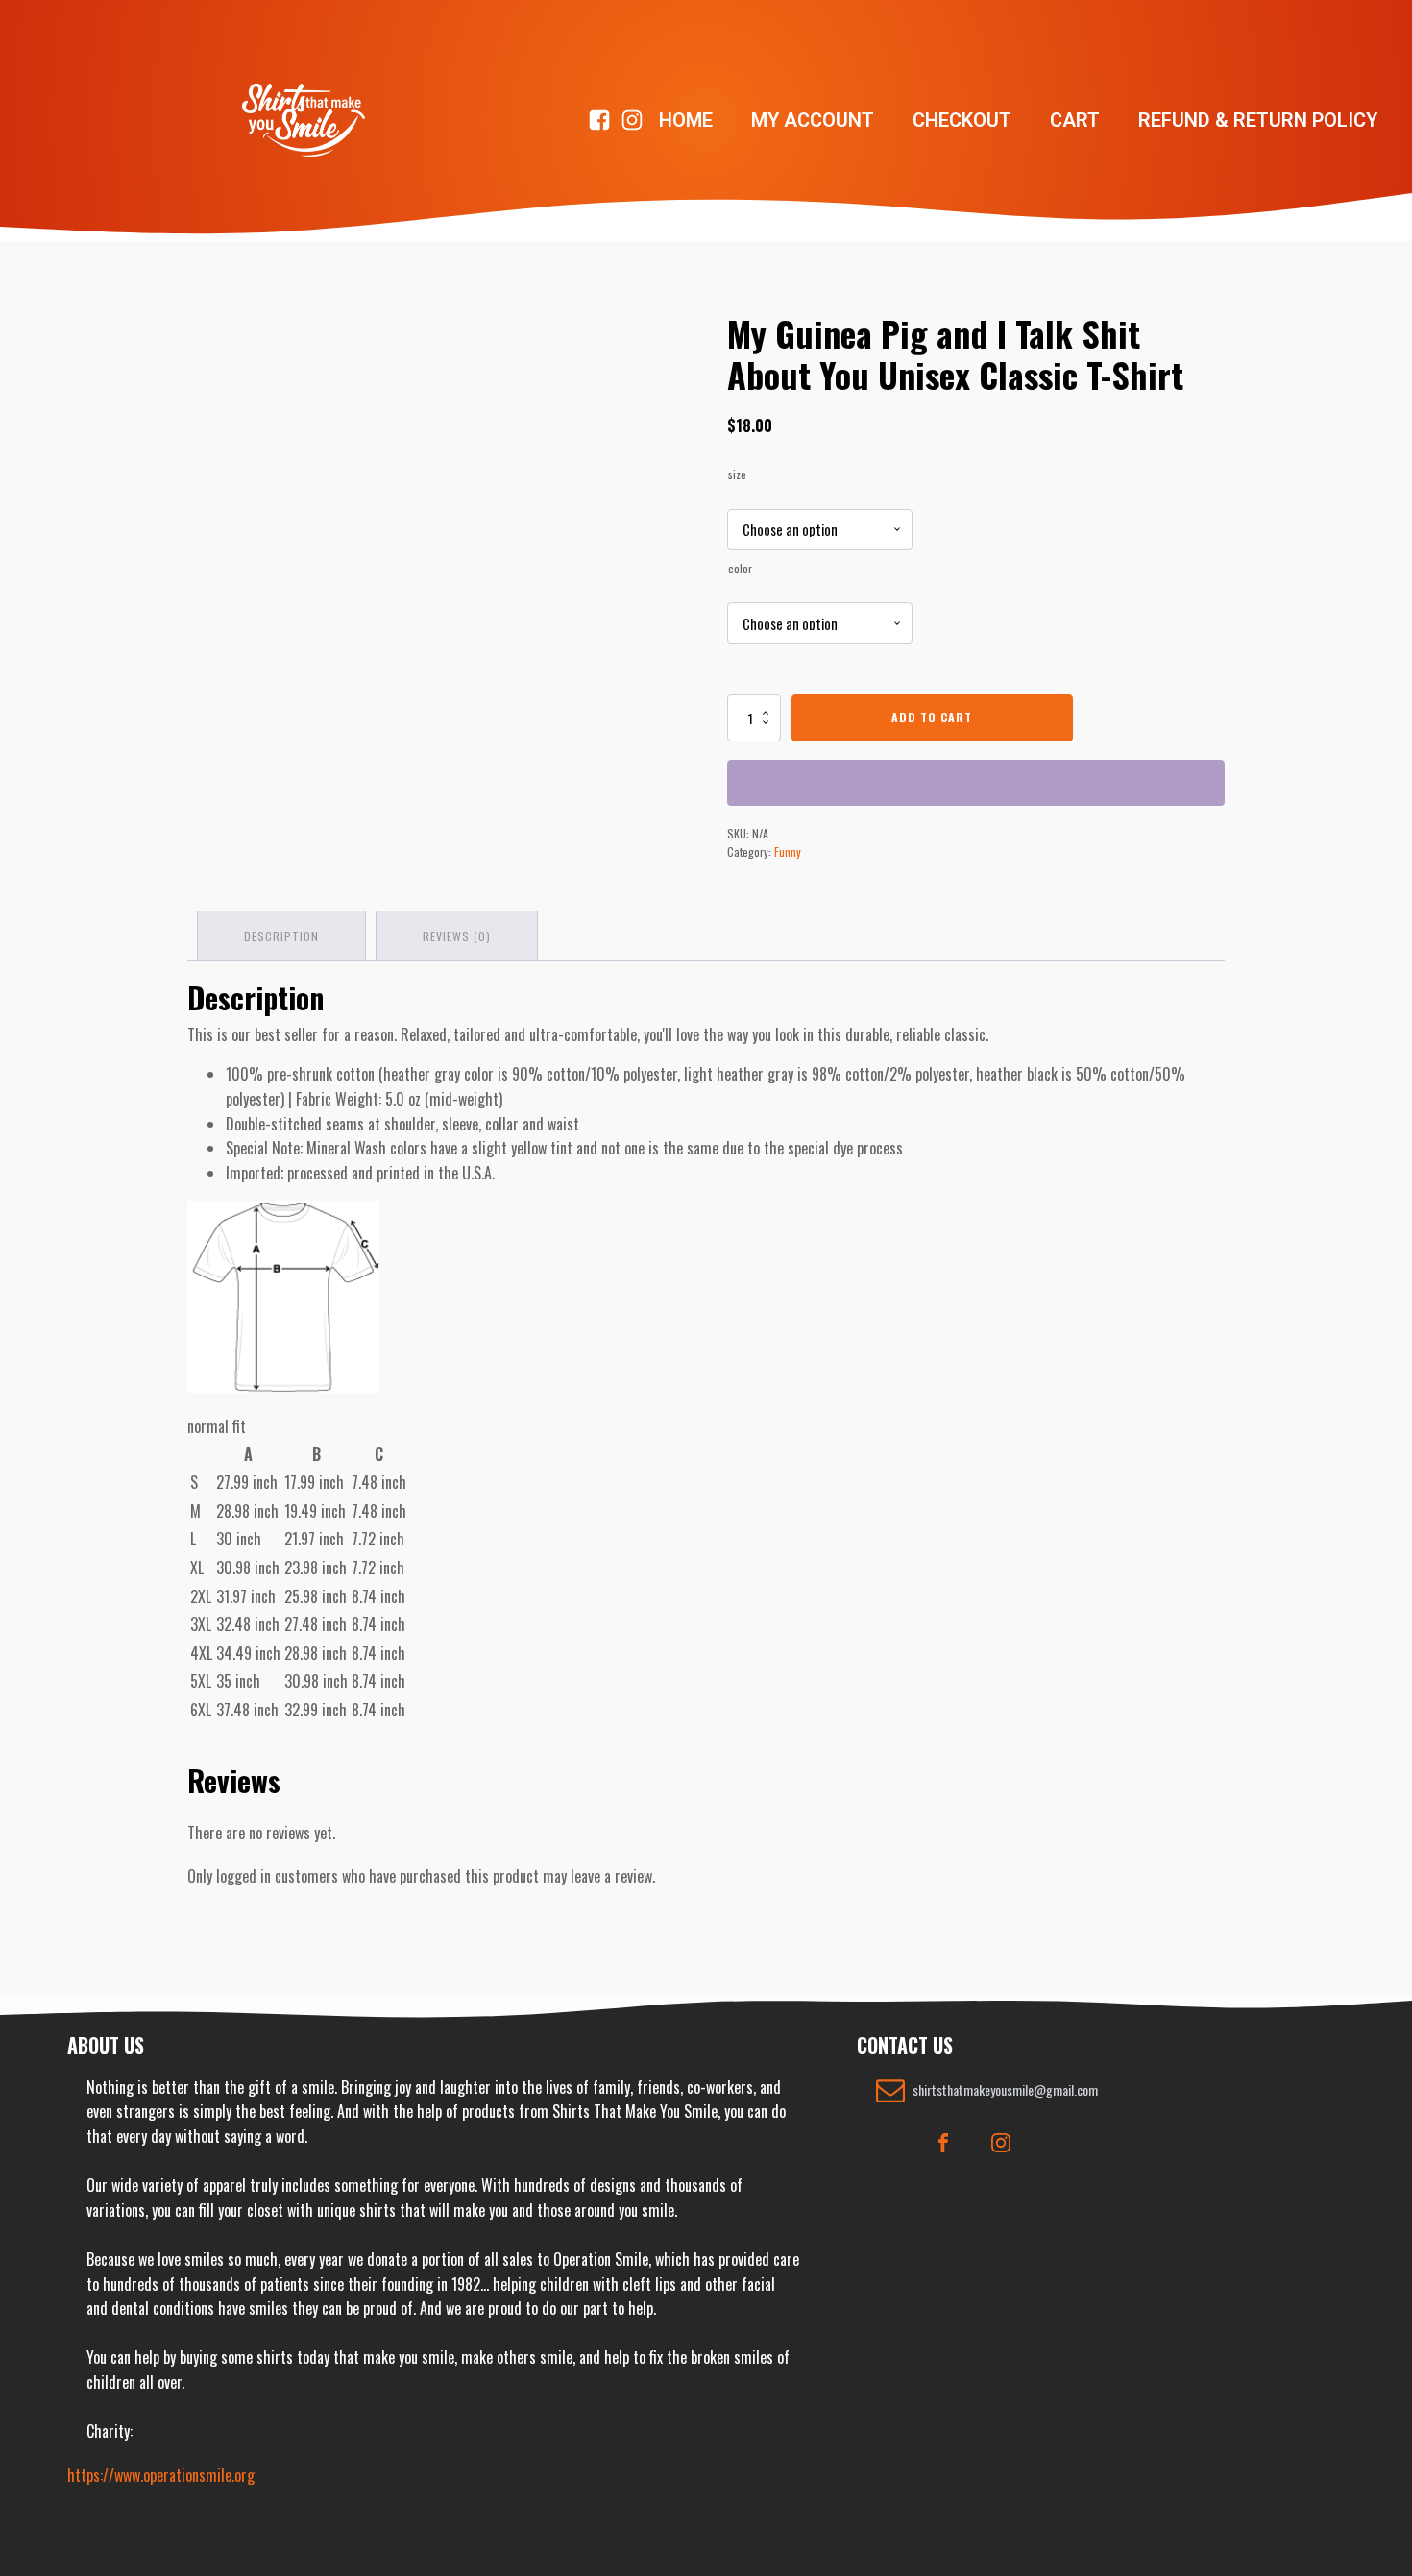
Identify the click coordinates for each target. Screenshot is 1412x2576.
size (737, 474)
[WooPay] (976, 783)
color (740, 568)
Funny (788, 851)
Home (686, 120)
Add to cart (932, 717)
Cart (1075, 120)
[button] (987, 2090)
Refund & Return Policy (1258, 120)
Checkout (962, 120)
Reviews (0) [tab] (457, 936)
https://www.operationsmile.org (161, 2475)
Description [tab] (281, 936)
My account (813, 120)
